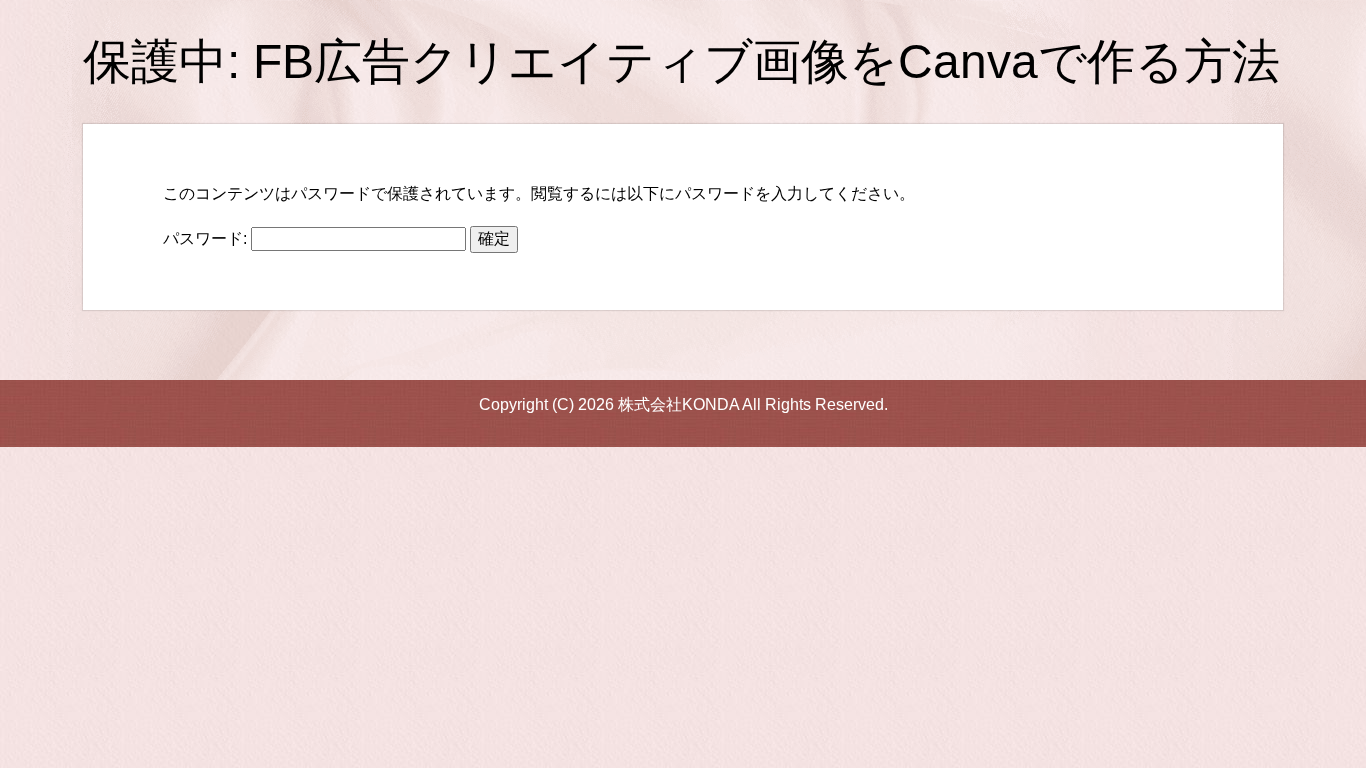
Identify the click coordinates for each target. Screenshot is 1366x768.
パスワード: (207, 238)
